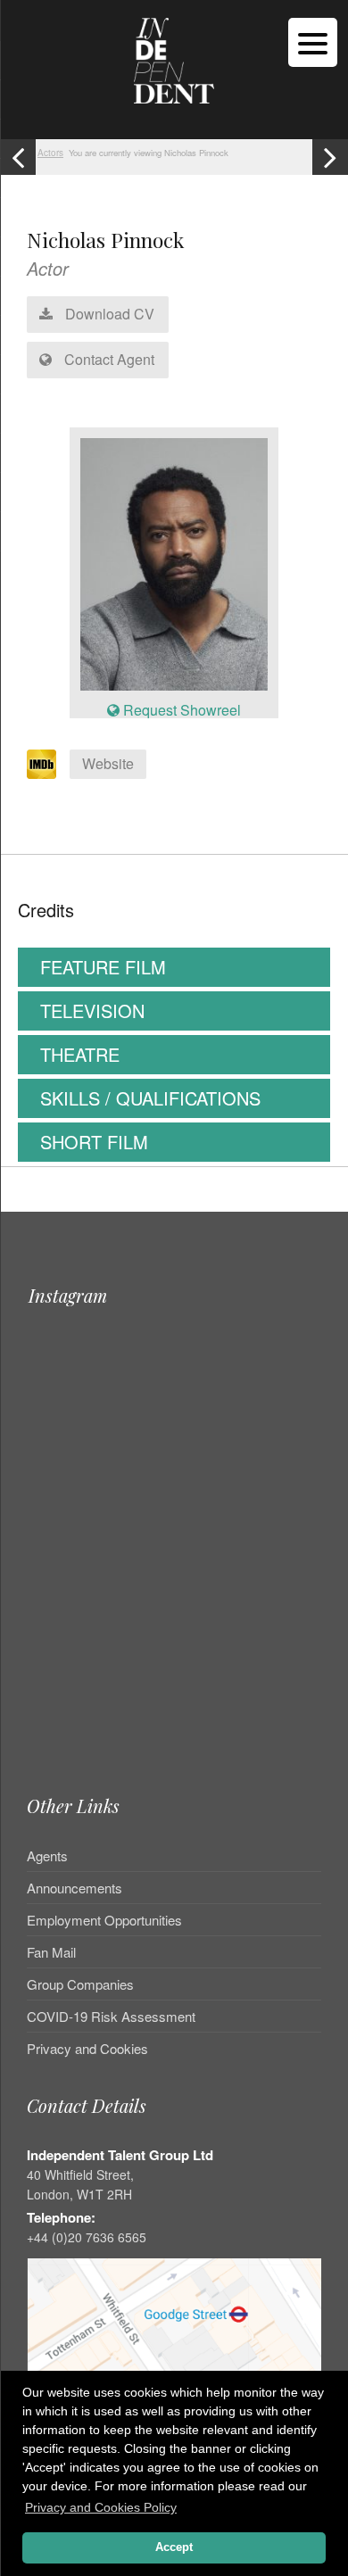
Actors (50, 153)
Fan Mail (51, 1952)
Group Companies (80, 1984)
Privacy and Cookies (87, 2048)
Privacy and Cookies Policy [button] (101, 2507)
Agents (47, 1857)
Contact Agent (108, 359)
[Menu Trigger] (313, 42)
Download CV (108, 314)
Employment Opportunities (104, 1920)
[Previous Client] (18, 157)
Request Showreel (180, 710)
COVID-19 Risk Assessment (111, 2016)
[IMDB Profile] (41, 764)
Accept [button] (174, 2547)
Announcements (75, 1888)
